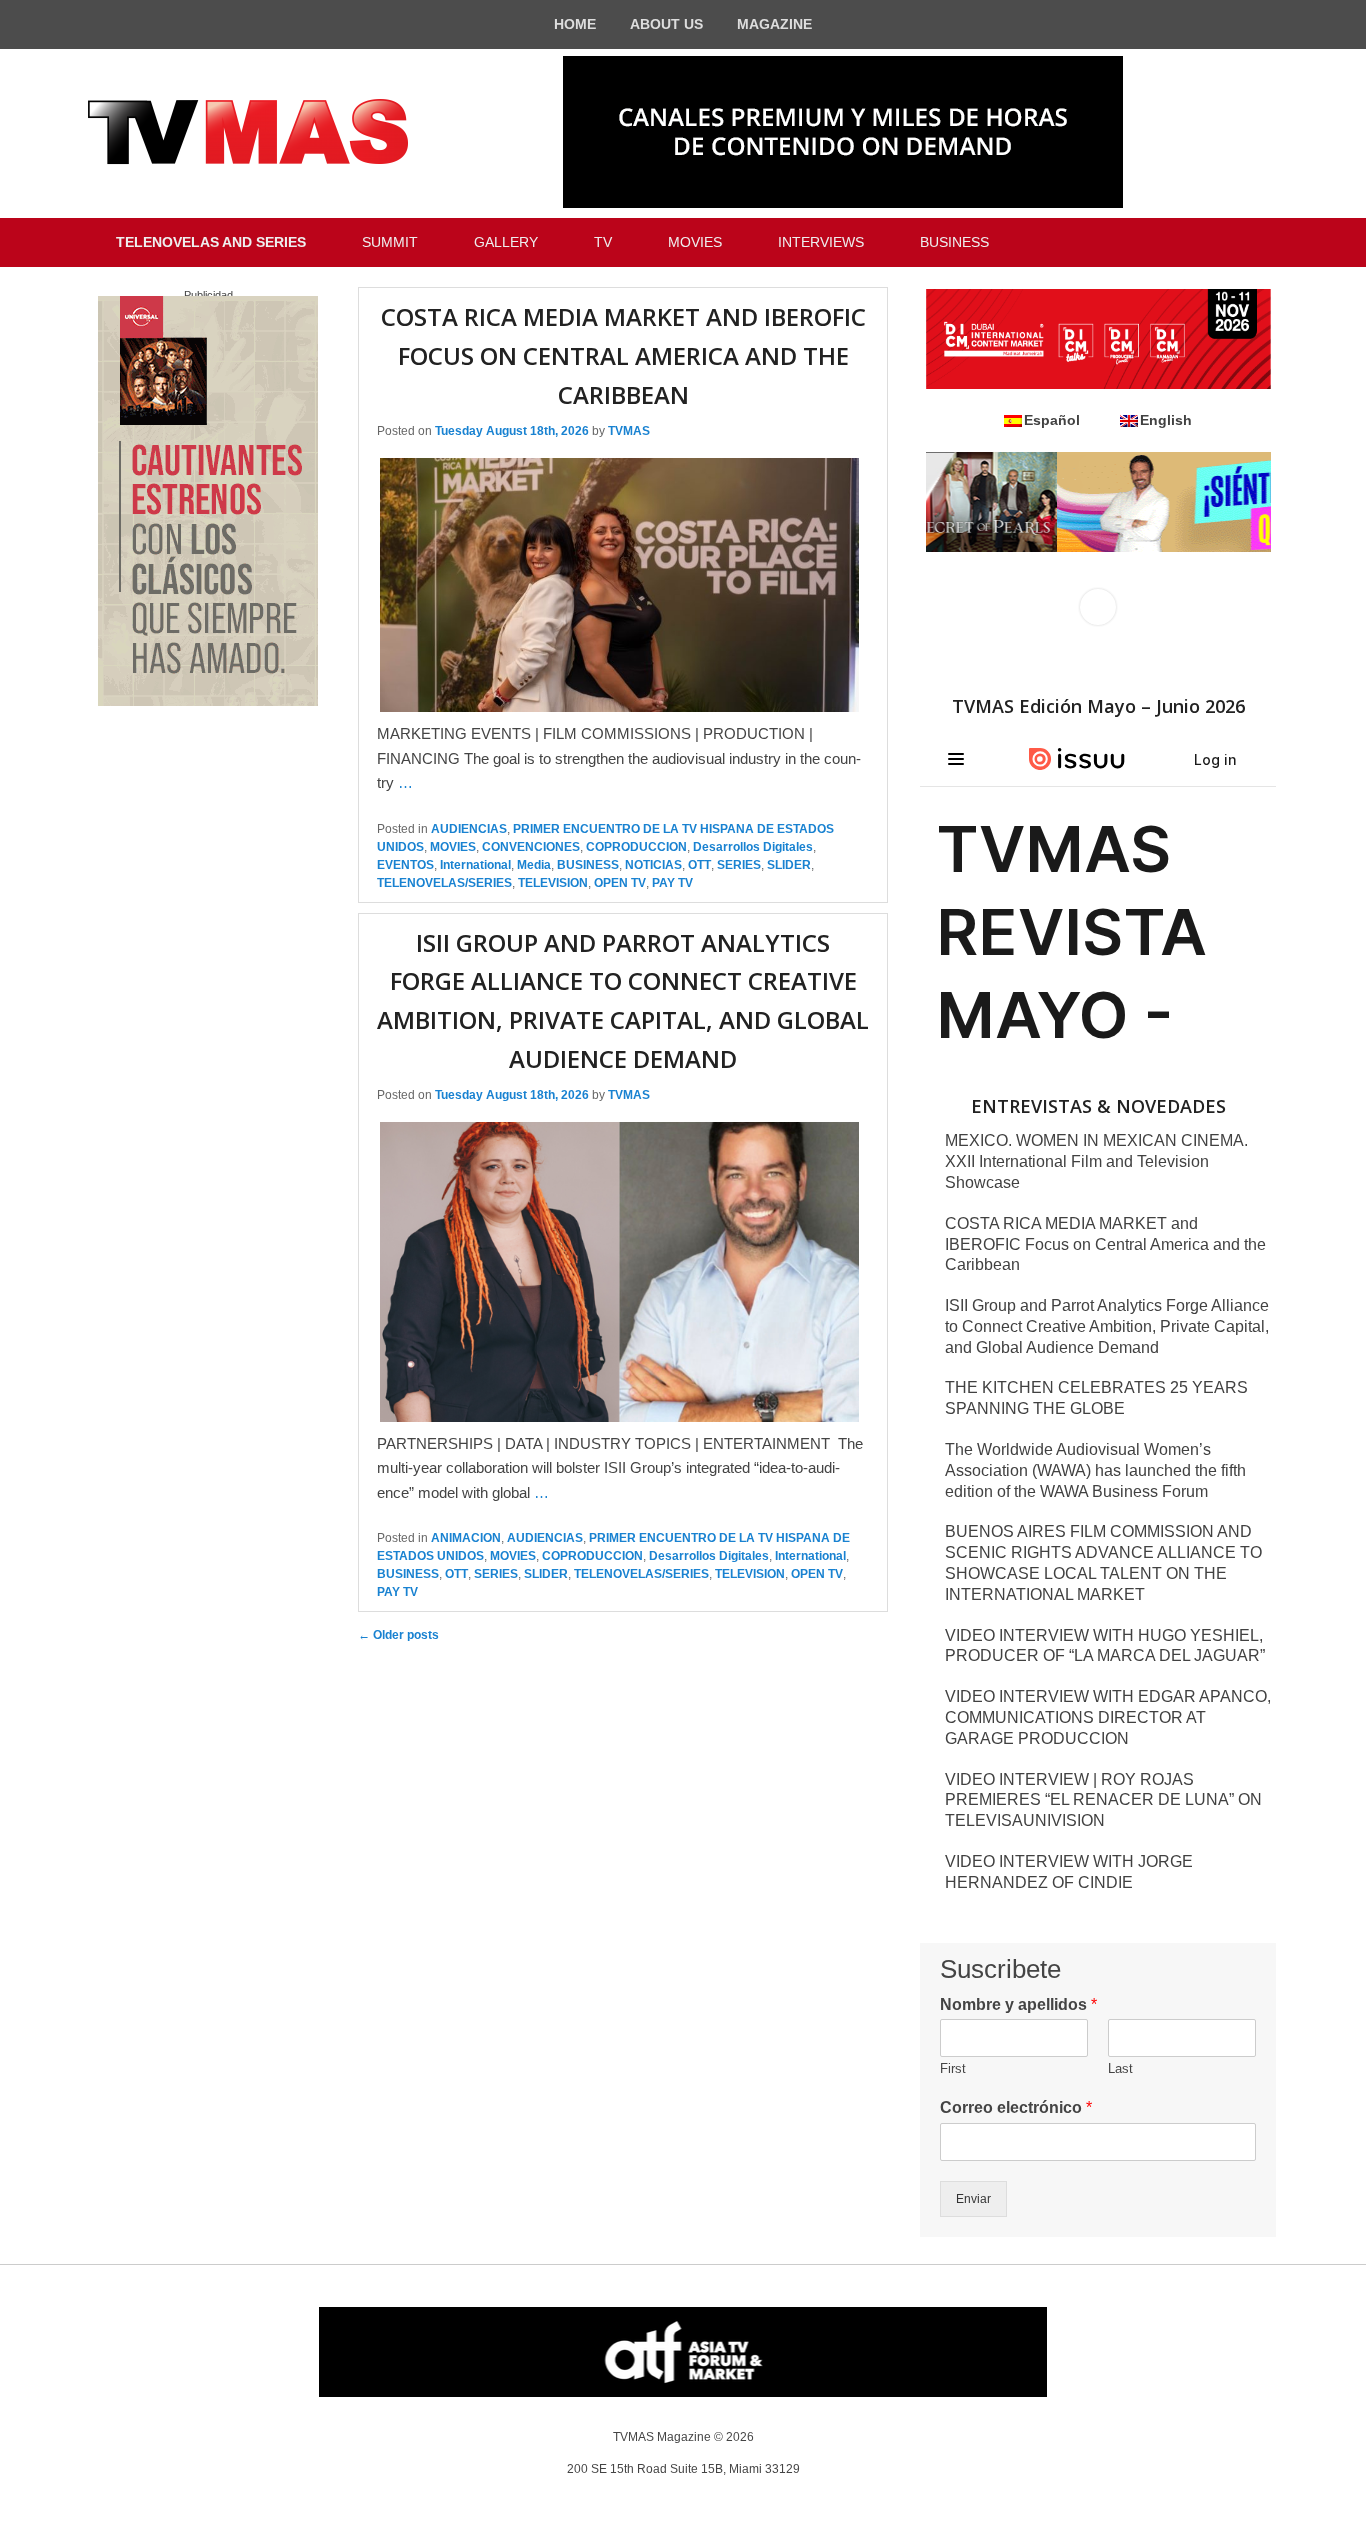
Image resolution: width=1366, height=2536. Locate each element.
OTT (699, 865)
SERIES (739, 865)
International (475, 865)
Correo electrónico (1016, 2107)
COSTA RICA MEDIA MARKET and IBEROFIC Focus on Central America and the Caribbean (623, 355)
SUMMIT (390, 242)
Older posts (398, 1635)
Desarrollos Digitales (753, 847)
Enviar (973, 2199)
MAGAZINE (774, 24)
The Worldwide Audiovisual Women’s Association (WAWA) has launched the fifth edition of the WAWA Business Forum (1095, 1470)
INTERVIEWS (821, 242)
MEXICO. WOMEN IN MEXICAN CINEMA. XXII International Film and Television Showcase (1096, 1161)
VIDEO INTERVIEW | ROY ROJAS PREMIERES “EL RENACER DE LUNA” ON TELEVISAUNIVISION (1103, 1800)
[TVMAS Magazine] (248, 132)
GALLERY (506, 242)
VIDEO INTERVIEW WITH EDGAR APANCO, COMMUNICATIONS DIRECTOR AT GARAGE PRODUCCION (1108, 1717)
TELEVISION (553, 883)
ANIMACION (466, 1538)
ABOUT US (666, 24)
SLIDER (789, 865)
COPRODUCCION (636, 847)
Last (1120, 2068)
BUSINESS (954, 242)
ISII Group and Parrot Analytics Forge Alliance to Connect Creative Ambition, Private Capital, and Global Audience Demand (1107, 1326)
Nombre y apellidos (1018, 2004)
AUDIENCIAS (469, 829)
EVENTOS (405, 865)
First (953, 2068)
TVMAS (629, 431)
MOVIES (695, 242)
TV (603, 242)
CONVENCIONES (531, 847)
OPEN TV (620, 883)
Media (534, 865)
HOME (575, 24)
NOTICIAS (653, 865)
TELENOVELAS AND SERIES (211, 242)
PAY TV (672, 883)
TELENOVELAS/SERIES (444, 883)
